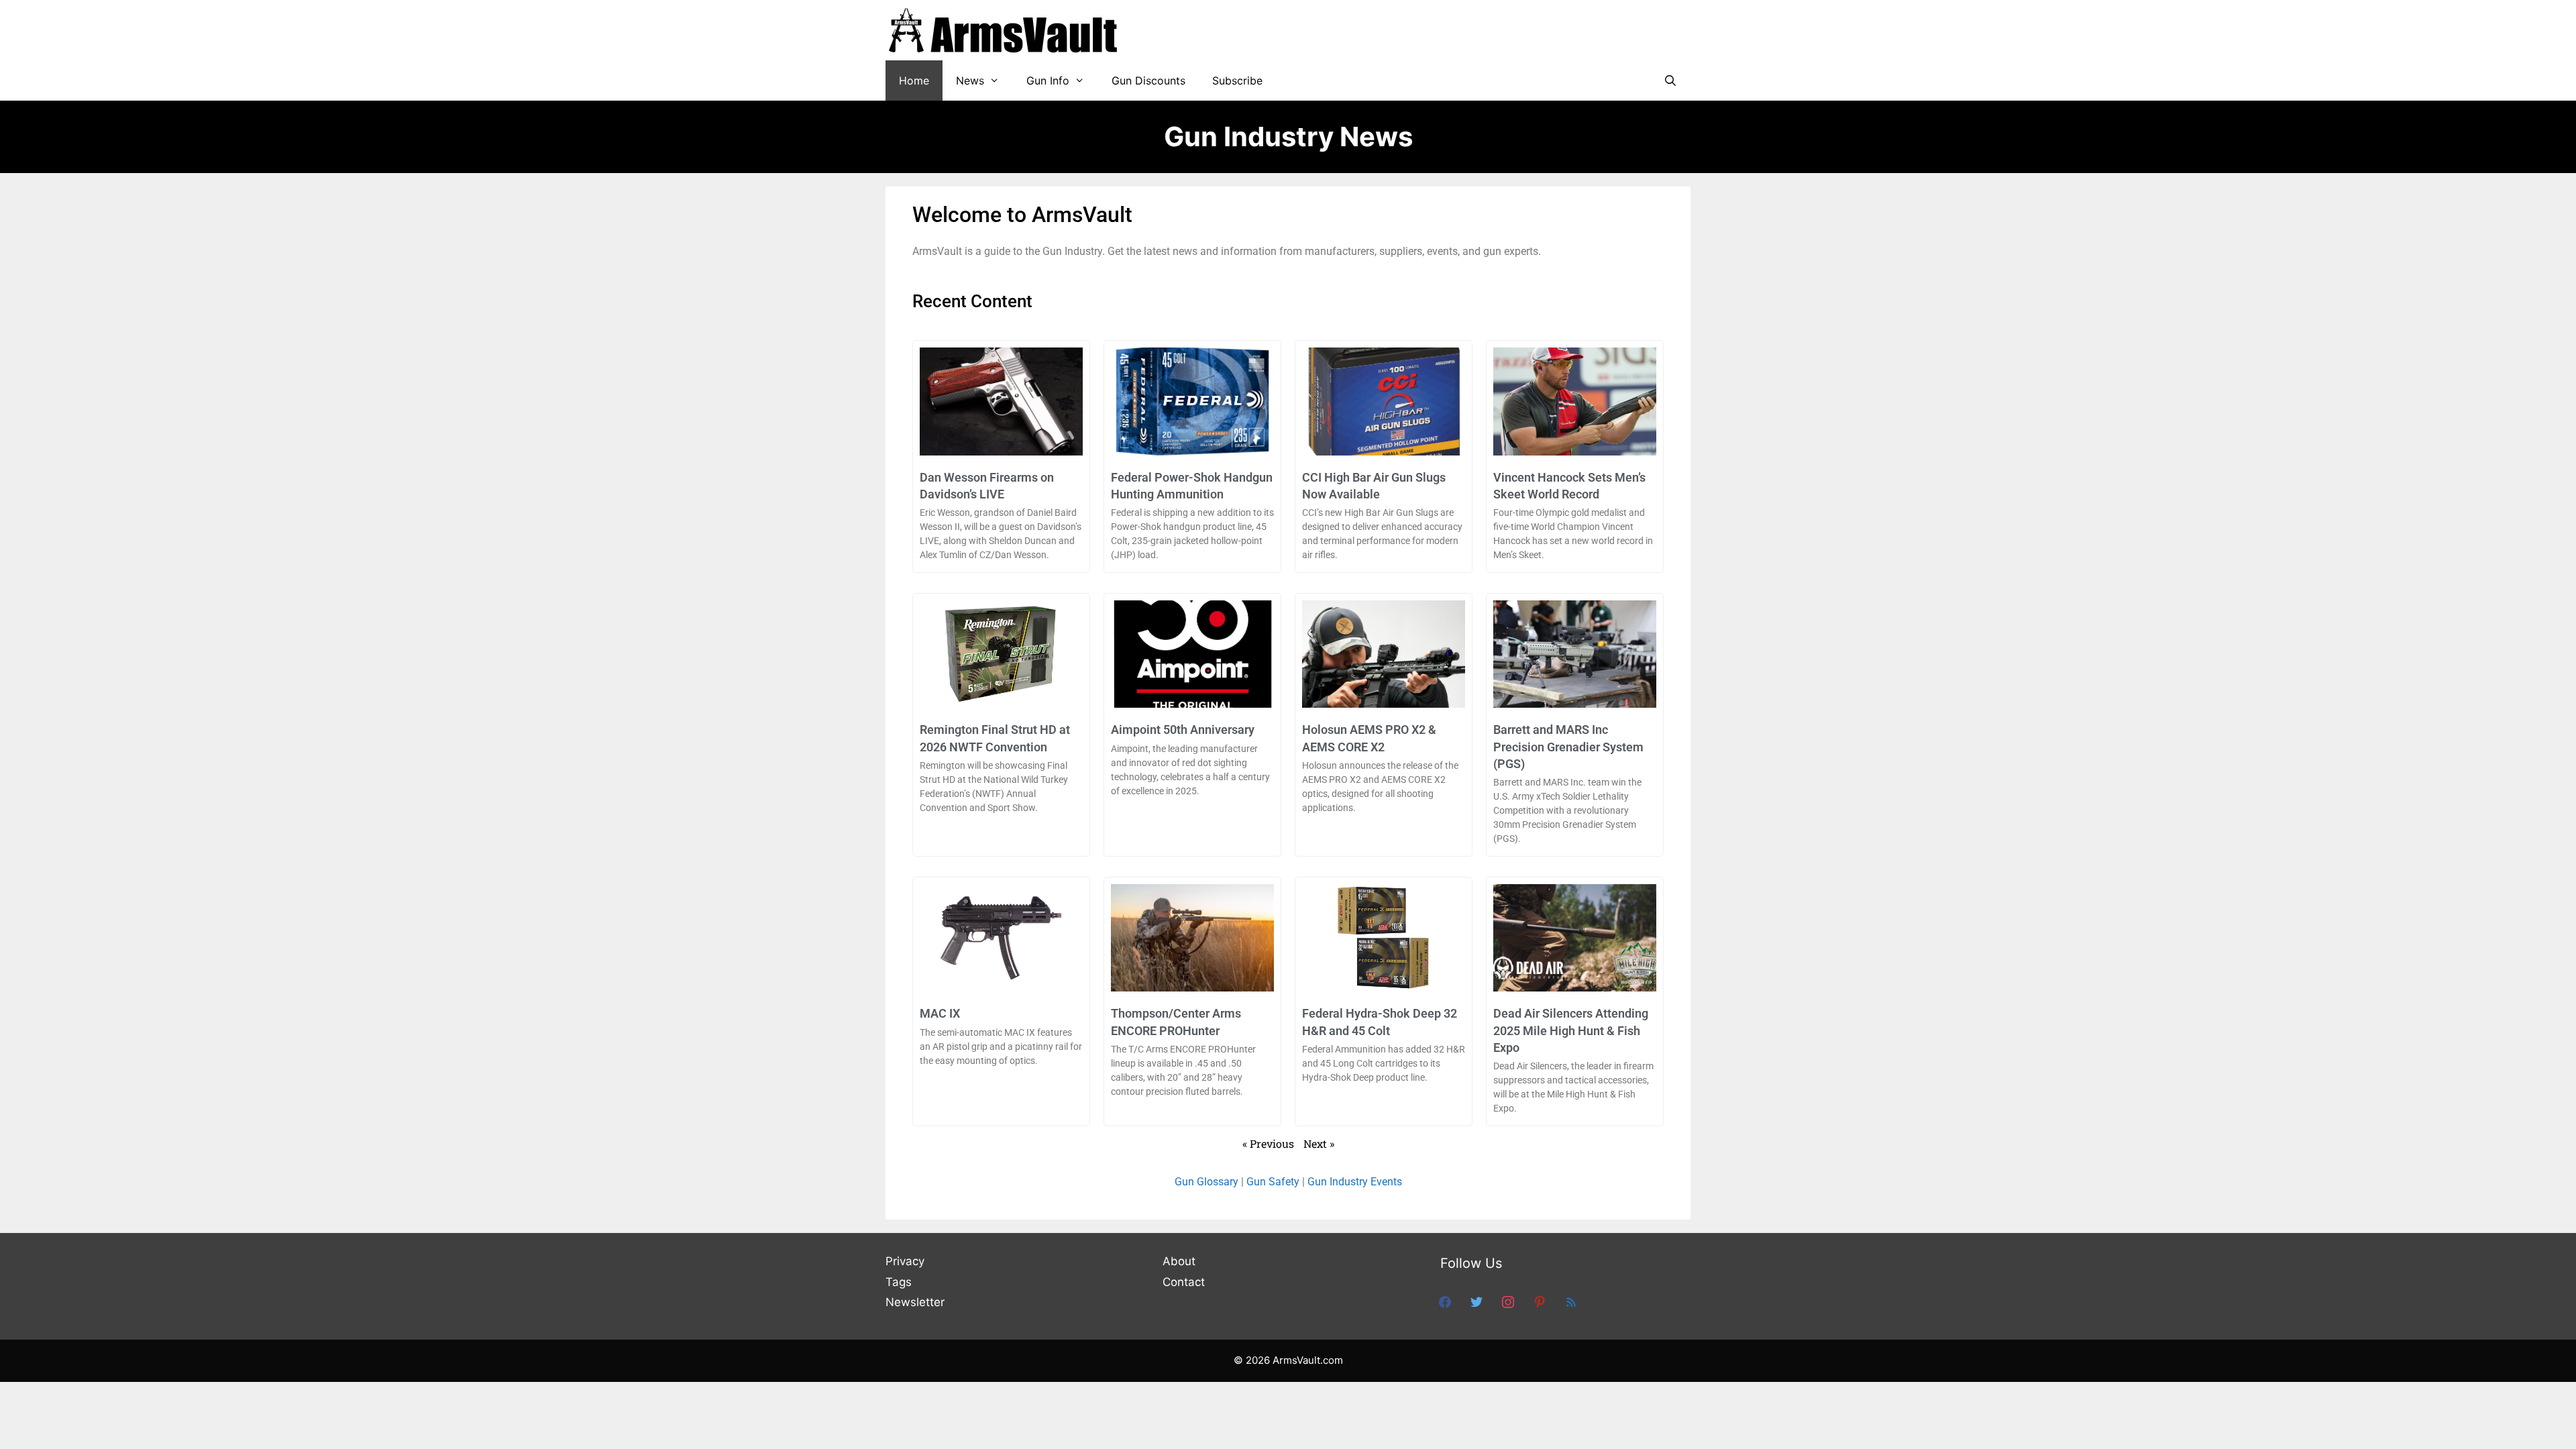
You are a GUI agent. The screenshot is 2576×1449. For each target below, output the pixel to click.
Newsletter (915, 1302)
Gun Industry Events (1355, 1182)
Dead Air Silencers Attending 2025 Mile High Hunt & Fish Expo (1571, 1030)
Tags (899, 1282)
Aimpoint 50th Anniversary (1183, 730)
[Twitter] (1477, 1301)
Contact (1184, 1282)
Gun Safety (1273, 1182)
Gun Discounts (1148, 80)
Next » (1319, 1143)
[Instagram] (1508, 1301)
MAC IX (940, 1013)
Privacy (905, 1261)
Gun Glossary (1206, 1182)
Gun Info (1048, 80)
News (970, 80)
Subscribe (1237, 80)
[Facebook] (1445, 1301)
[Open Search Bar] (1670, 80)
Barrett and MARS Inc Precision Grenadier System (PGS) (1568, 746)
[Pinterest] (1540, 1301)
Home (914, 80)
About (1179, 1261)
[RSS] (1571, 1301)
